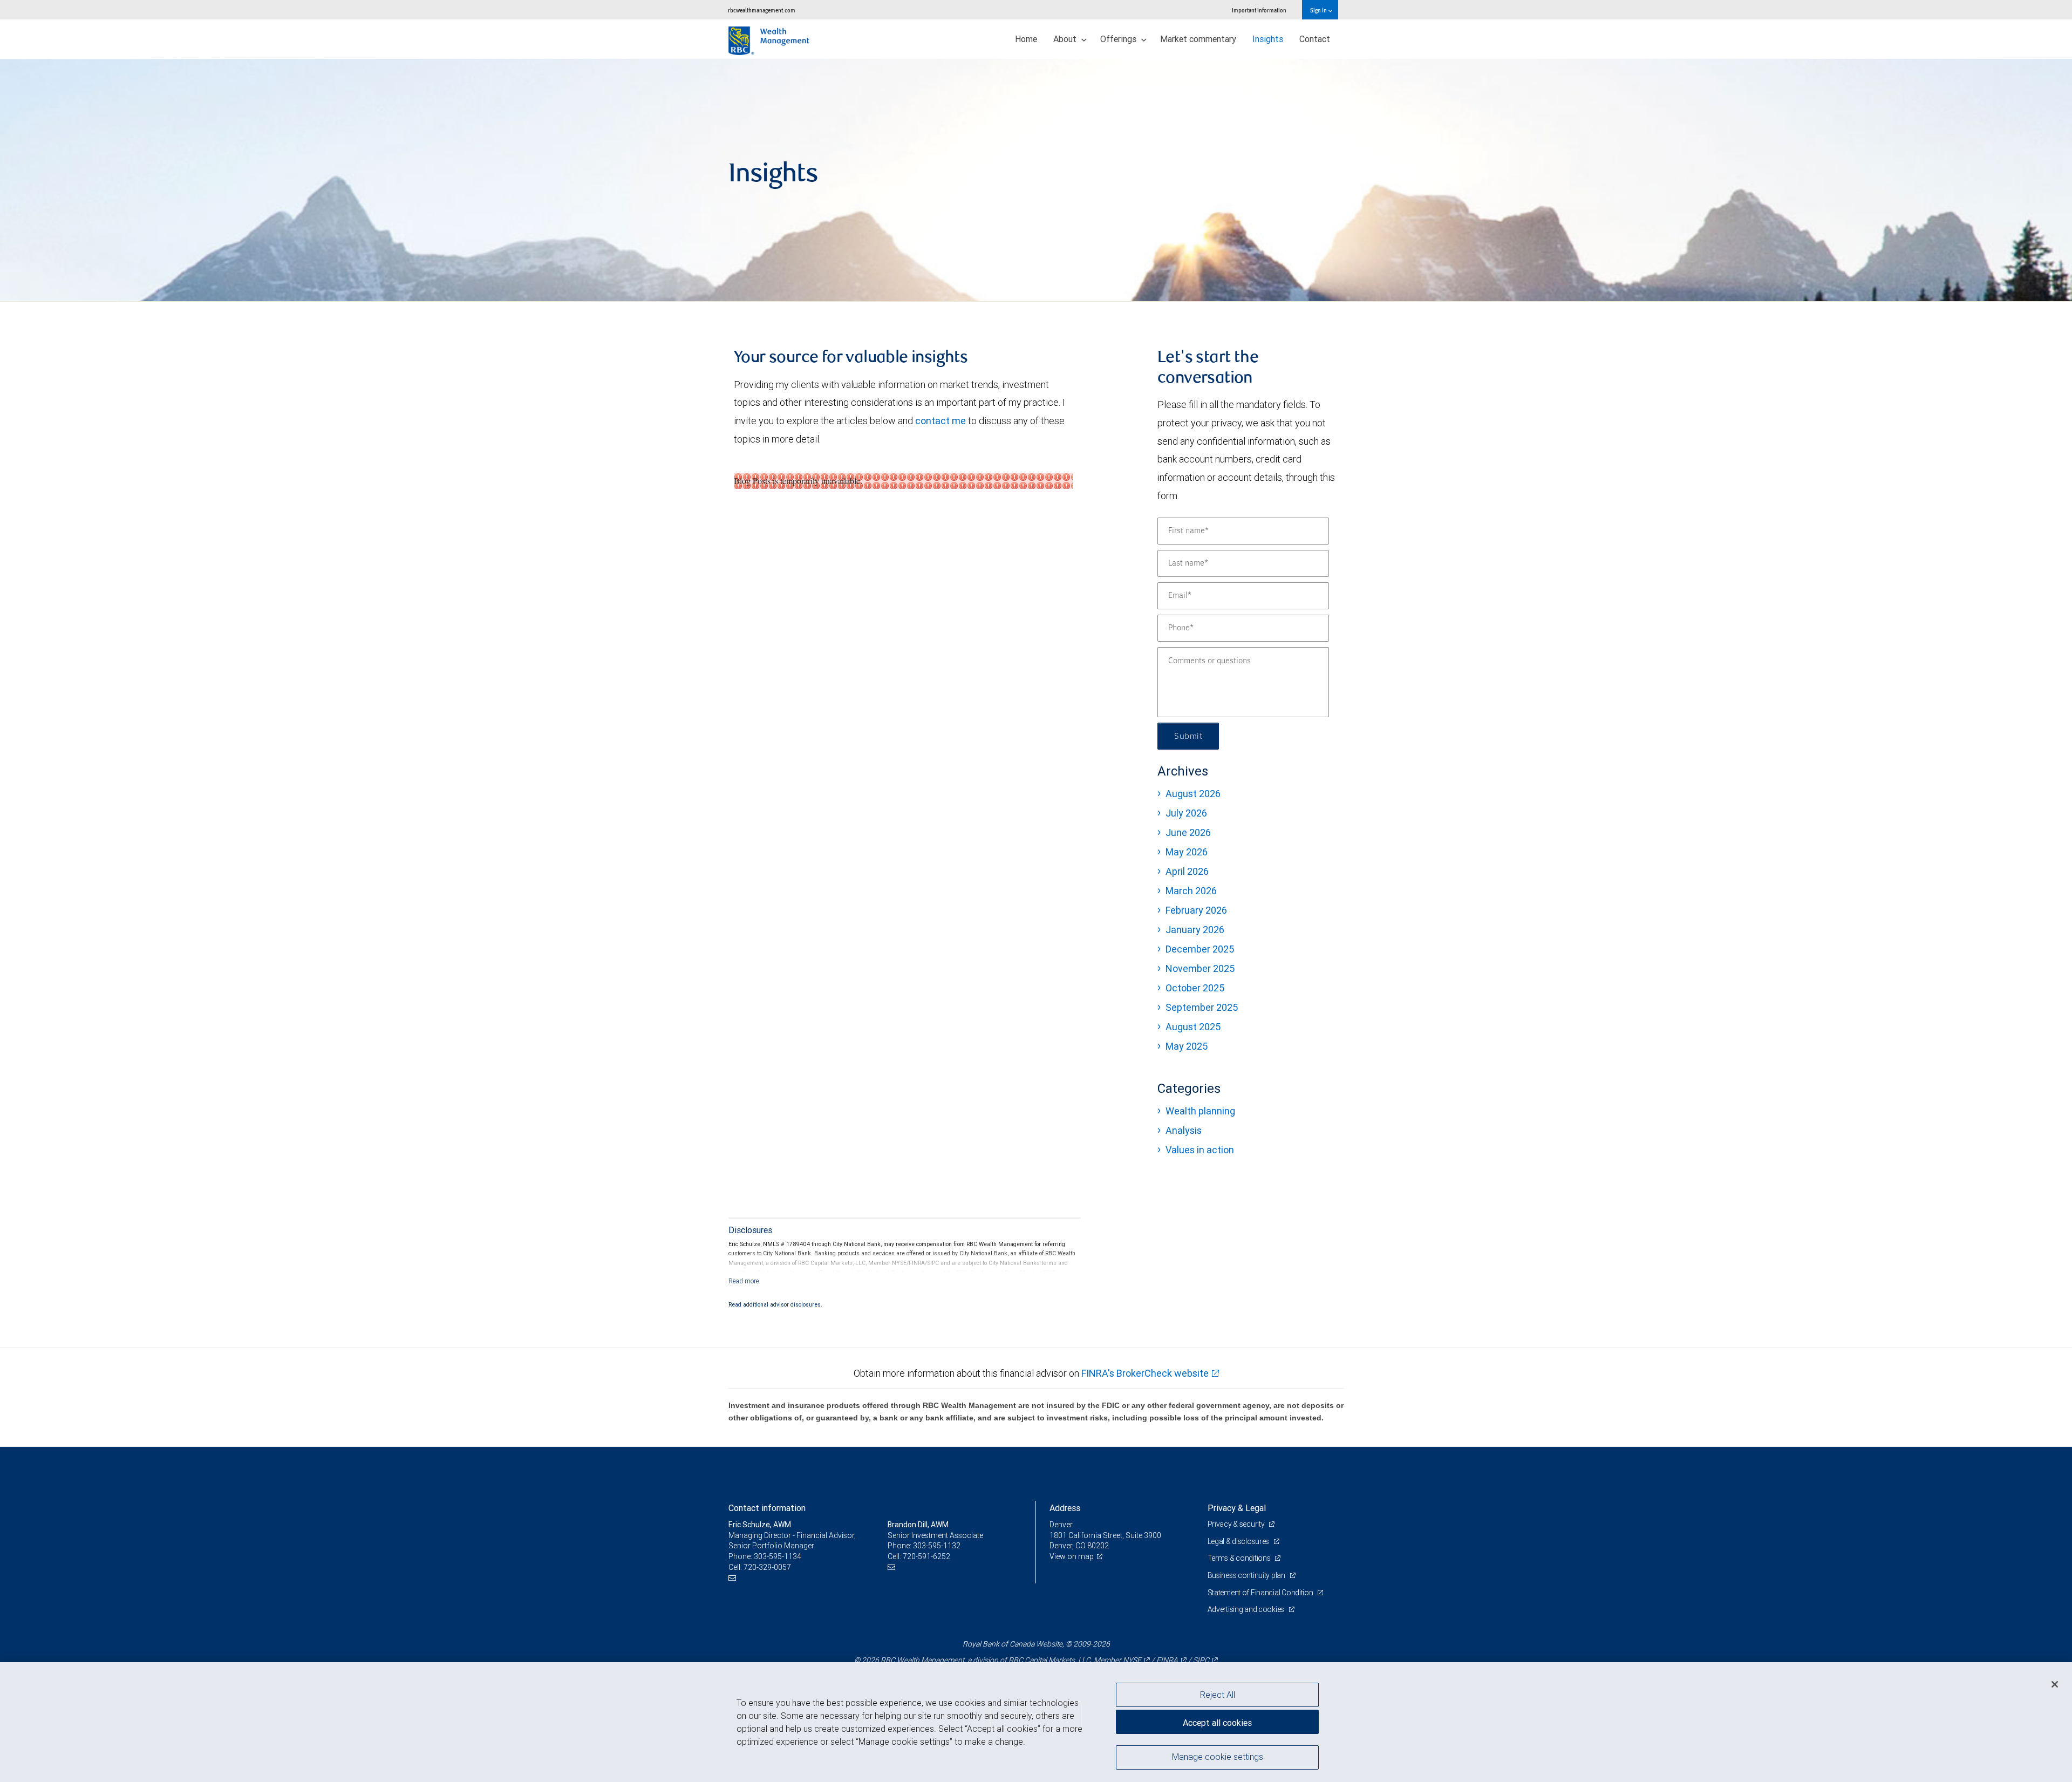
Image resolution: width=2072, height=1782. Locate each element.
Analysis (1184, 1130)
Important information (1259, 10)
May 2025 (1187, 1046)
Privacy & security (1237, 1524)
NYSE (1132, 1660)
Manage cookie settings (1218, 1757)
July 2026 (1186, 813)
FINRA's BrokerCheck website (1145, 1373)
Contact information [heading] (767, 1508)
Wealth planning (1200, 1111)
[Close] (2055, 1684)
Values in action (1200, 1150)
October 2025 (1195, 988)
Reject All (1218, 1695)
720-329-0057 (767, 1567)
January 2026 (1195, 930)
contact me (940, 421)
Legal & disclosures (1239, 1541)
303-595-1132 (937, 1546)
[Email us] (734, 1578)
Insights (1268, 39)
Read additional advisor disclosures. (775, 1304)
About (1066, 39)
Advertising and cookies (1247, 1609)
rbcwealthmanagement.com (762, 10)
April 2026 (1187, 871)
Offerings (1119, 39)
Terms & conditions (1240, 1558)
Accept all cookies (1217, 1723)
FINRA (1167, 1660)
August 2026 (1193, 794)
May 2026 (1187, 852)
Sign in (1319, 10)
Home (1026, 39)
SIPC (1201, 1660)
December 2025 (1200, 949)
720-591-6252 (926, 1556)
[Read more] (744, 1281)
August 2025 (1193, 1027)
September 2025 (1202, 1007)
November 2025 (1200, 968)
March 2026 (1191, 891)
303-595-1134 (778, 1556)
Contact (1315, 39)
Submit (1188, 736)
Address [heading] (1065, 1508)
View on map (1072, 1556)
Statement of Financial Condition (1261, 1593)
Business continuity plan (1247, 1575)
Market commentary (1198, 39)
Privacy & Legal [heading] (1237, 1508)
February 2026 (1196, 910)
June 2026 (1188, 832)
